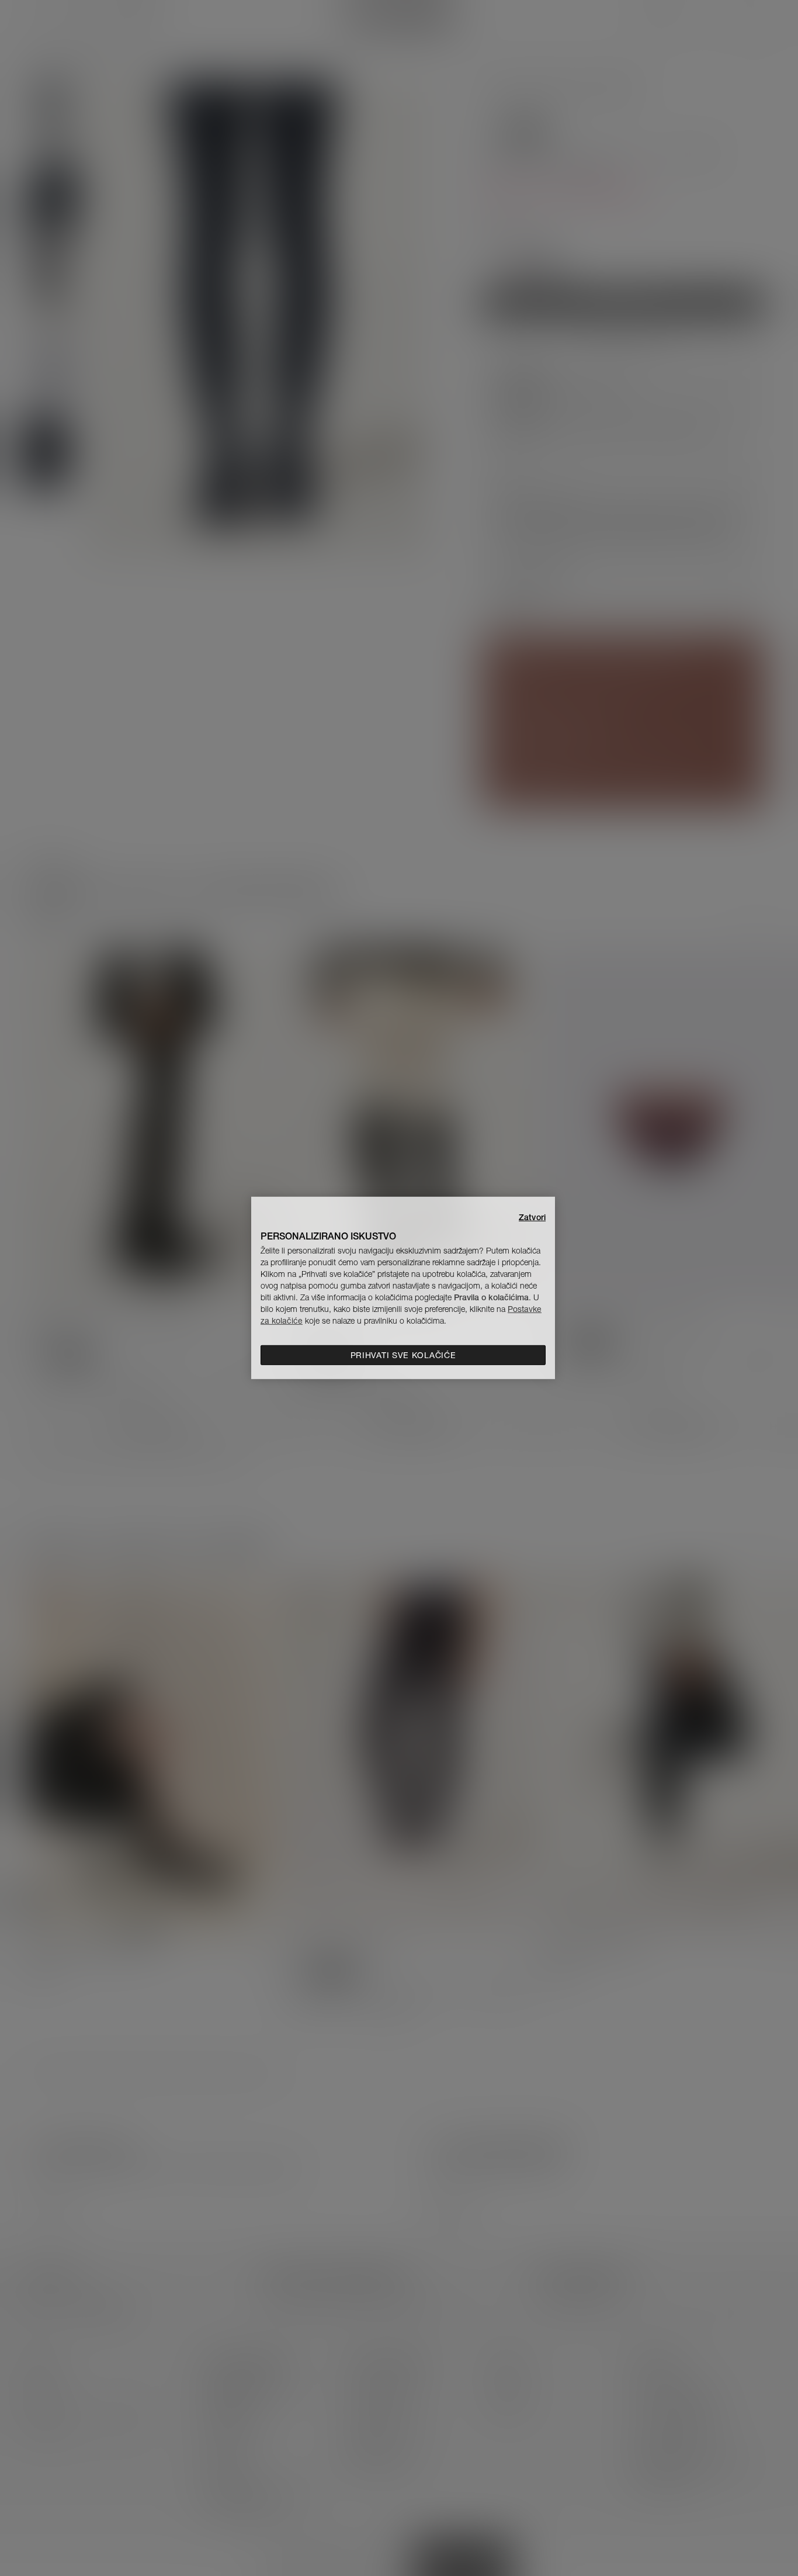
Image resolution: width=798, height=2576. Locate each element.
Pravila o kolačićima (491, 1297)
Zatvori (532, 1217)
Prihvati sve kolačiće (403, 1355)
